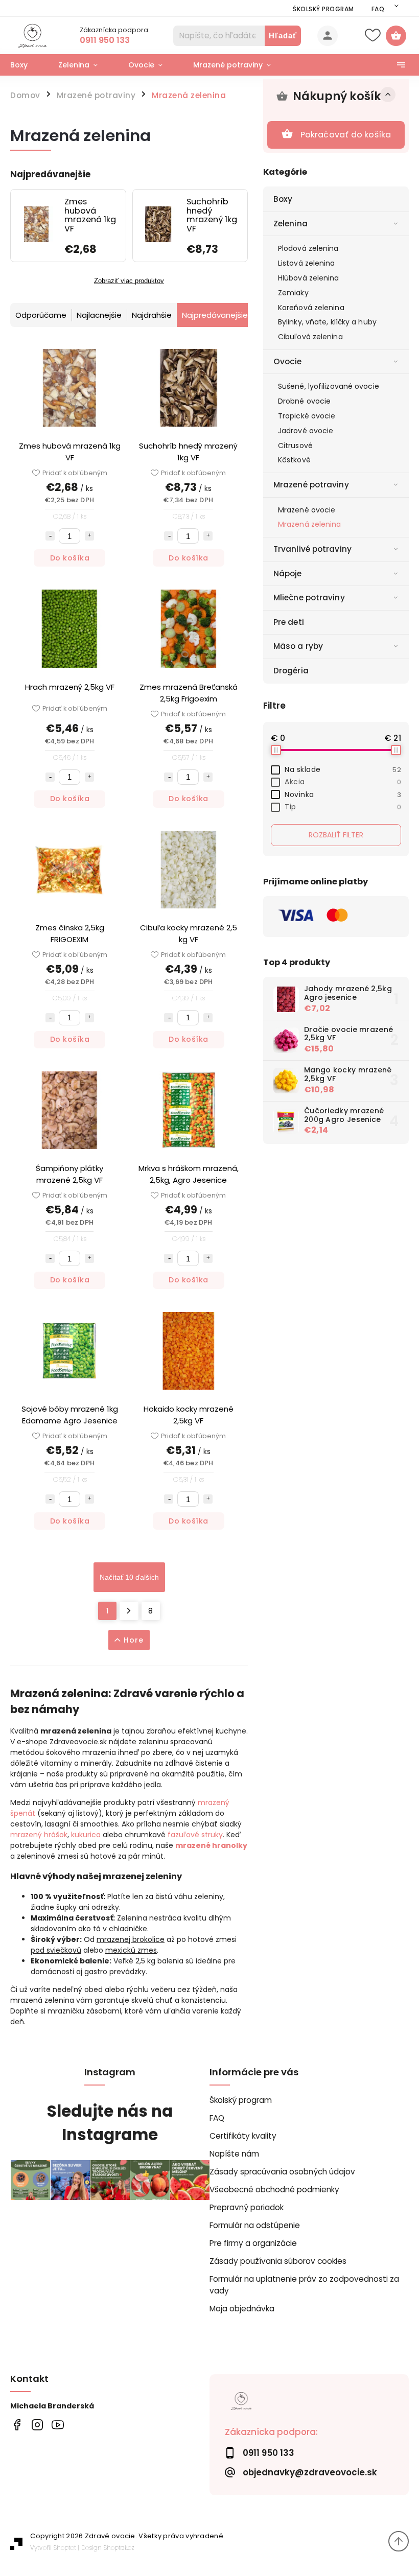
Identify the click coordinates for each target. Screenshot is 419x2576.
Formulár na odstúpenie (255, 2225)
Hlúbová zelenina (309, 278)
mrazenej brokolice (131, 1939)
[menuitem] (27, 65)
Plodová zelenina (308, 248)
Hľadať (283, 36)
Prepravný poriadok (247, 2207)
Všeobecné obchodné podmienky (274, 2189)
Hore (134, 1640)
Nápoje (288, 573)
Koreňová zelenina (311, 308)
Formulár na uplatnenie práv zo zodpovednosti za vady (304, 2285)
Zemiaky (293, 293)
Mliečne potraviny (309, 598)
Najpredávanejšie (215, 315)
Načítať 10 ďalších (129, 1577)
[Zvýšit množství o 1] (89, 536)
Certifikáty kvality (243, 2136)
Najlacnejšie (99, 315)
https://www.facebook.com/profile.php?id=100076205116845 (17, 2425)
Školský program (323, 9)
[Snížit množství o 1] (50, 536)
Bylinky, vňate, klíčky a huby (327, 322)
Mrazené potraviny (311, 485)
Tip (343, 807)
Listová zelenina (307, 263)
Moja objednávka (242, 2309)
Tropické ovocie (307, 416)
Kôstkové (294, 460)
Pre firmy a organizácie (253, 2243)
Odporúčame (41, 315)
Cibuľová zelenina (310, 337)
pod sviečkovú (56, 1950)
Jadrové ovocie (306, 431)
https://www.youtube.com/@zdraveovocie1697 (57, 2425)
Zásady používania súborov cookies (278, 2261)
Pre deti (289, 622)
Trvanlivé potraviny (312, 549)
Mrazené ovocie (307, 510)
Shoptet (65, 2548)
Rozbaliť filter (336, 835)
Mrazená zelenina (310, 524)
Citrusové (295, 446)
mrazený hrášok (39, 1835)
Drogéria (291, 671)
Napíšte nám (234, 2154)
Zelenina (290, 224)
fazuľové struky (195, 1835)
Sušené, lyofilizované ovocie (329, 386)
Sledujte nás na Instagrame (110, 2123)
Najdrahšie (152, 315)
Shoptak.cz (119, 2548)
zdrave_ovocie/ (37, 2425)
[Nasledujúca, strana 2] (129, 1611)
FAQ (378, 9)
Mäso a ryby (298, 646)
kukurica (86, 1835)
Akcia (343, 782)
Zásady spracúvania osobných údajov (282, 2172)
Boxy (283, 199)
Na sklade (343, 769)
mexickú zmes (131, 1950)
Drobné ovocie (304, 401)
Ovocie (288, 361)
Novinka (343, 794)
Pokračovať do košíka (346, 135)
